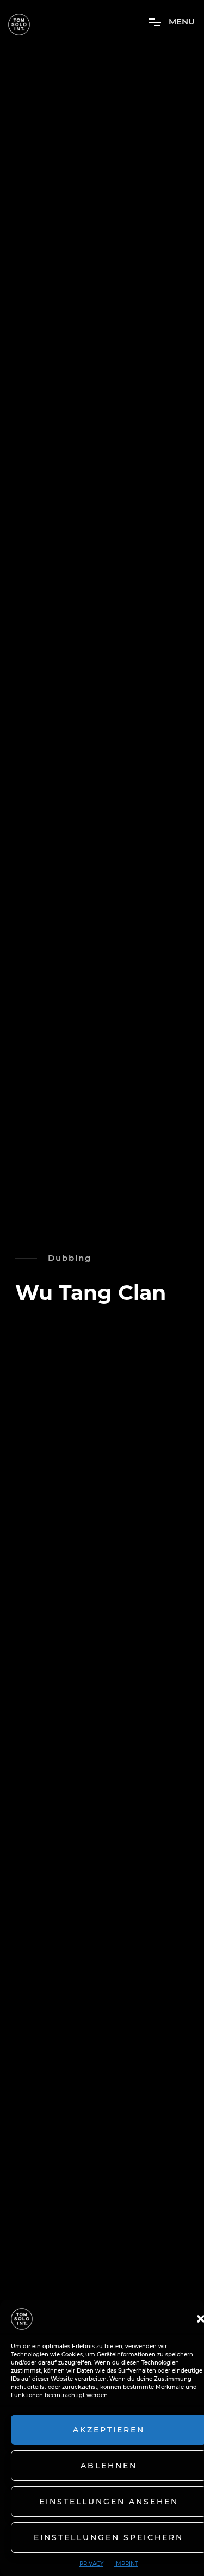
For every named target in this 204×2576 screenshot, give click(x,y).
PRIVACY (91, 2564)
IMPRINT (126, 2564)
